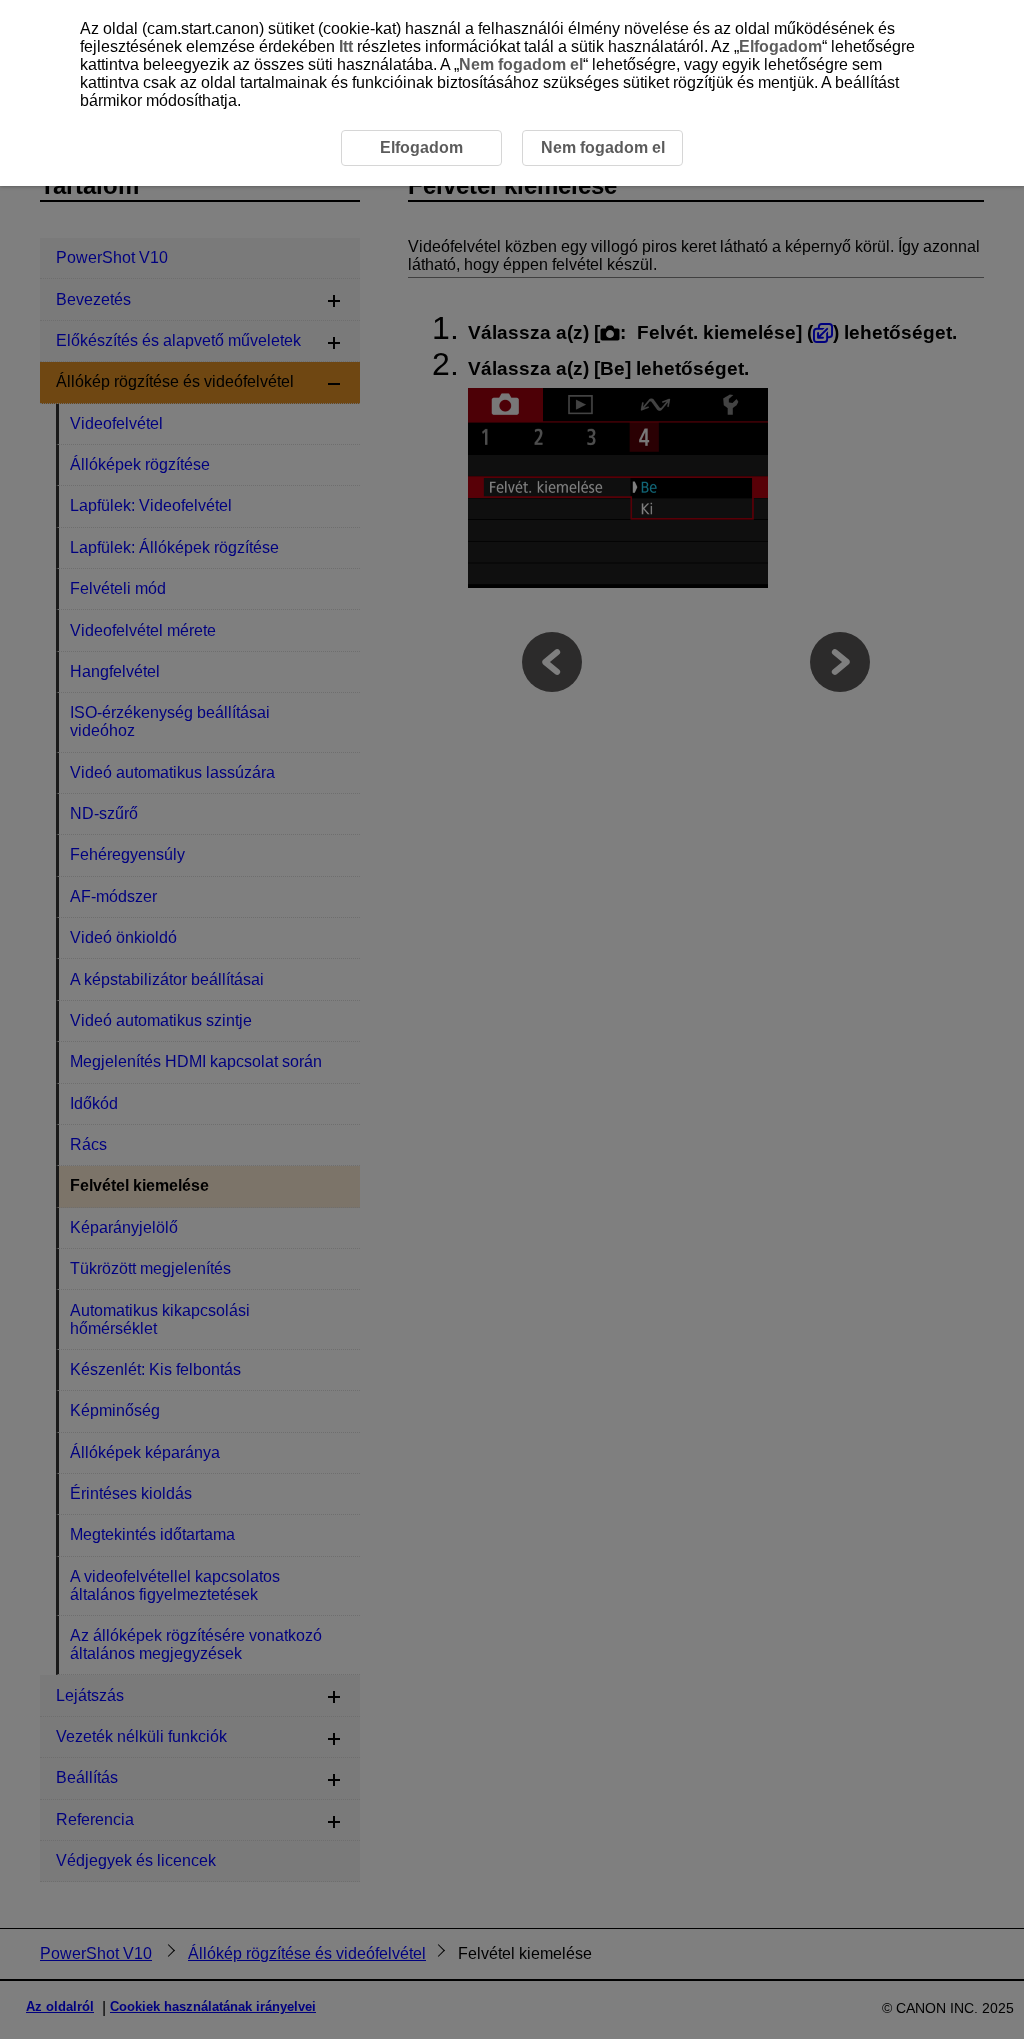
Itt (346, 46)
